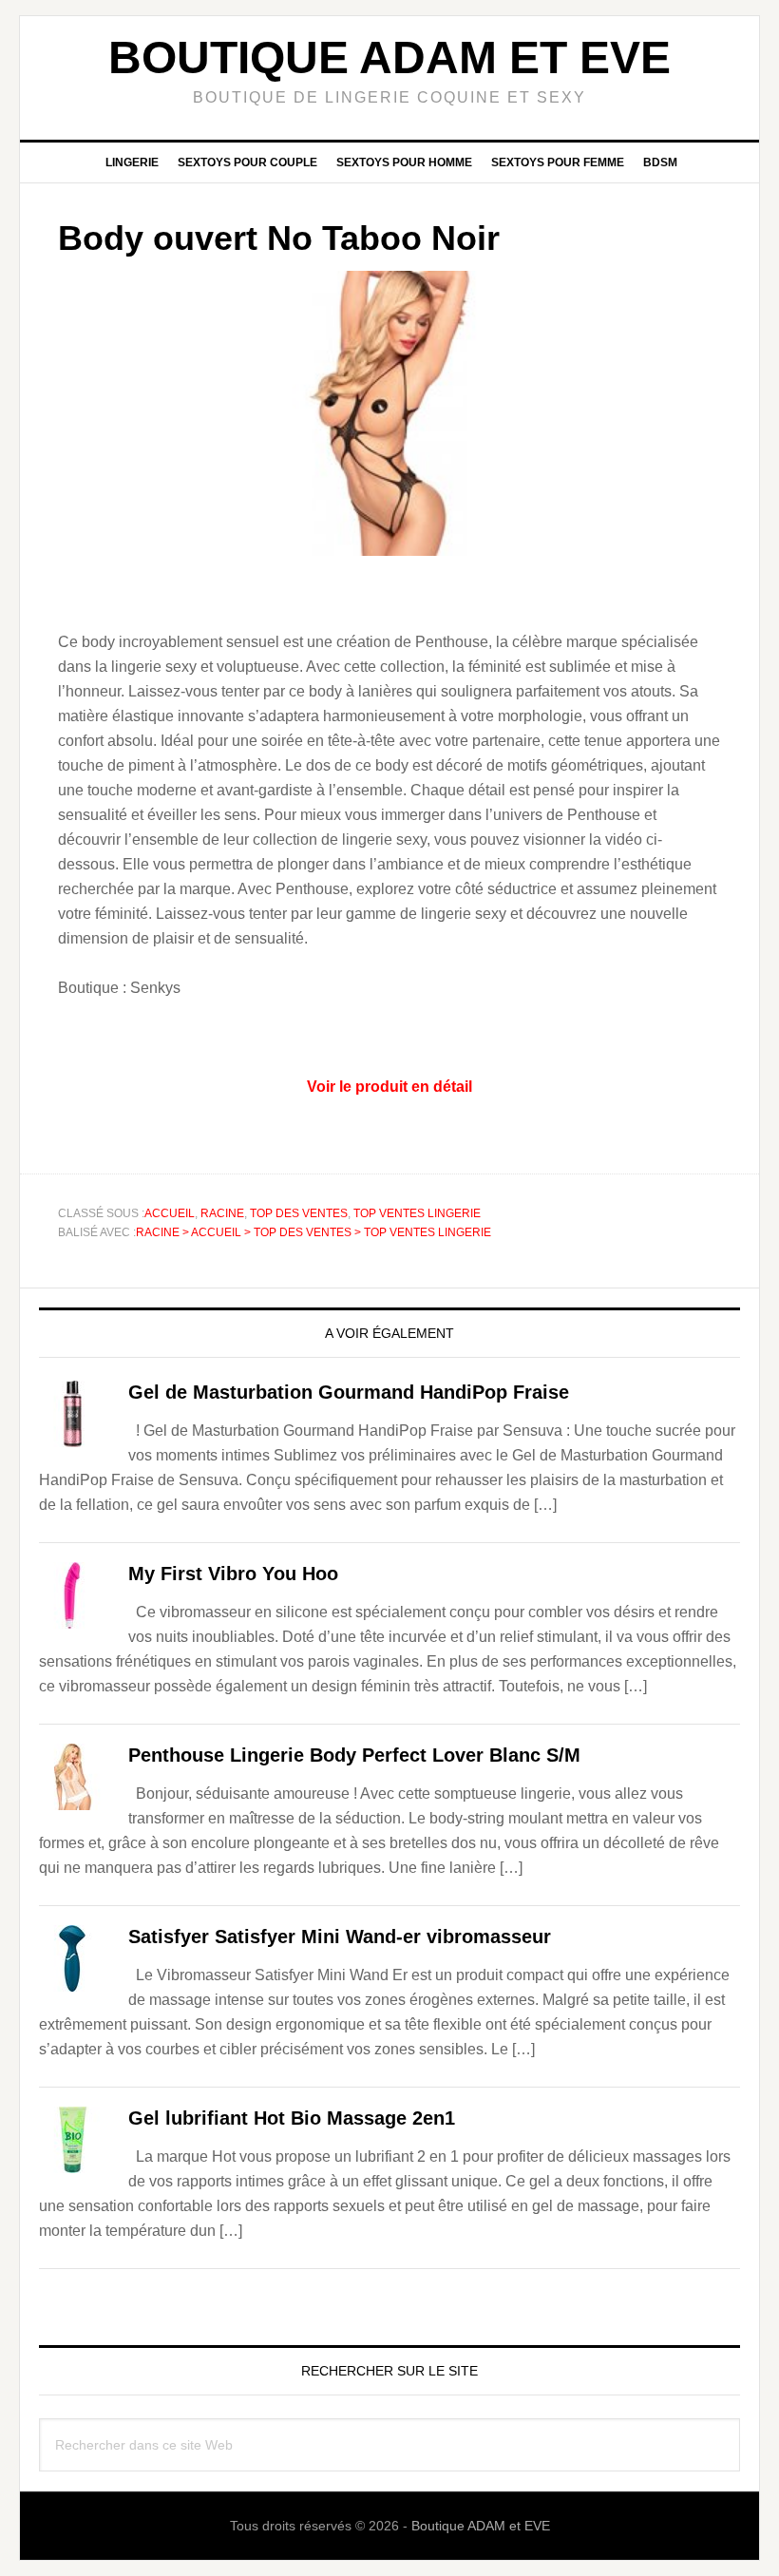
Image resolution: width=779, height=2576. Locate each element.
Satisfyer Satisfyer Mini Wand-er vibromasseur (340, 1937)
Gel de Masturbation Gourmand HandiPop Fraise (349, 1392)
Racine (222, 1213)
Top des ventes (299, 1213)
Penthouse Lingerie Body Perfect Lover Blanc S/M (354, 1755)
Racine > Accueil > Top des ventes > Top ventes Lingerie (313, 1232)
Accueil (170, 1213)
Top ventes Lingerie (417, 1213)
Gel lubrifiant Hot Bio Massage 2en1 (292, 2118)
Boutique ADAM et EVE (389, 57)
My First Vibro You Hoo (233, 1574)
